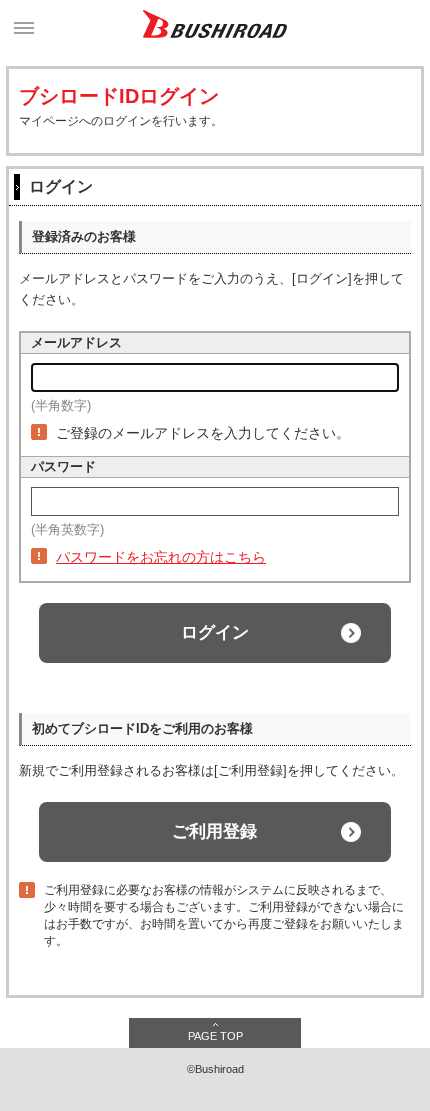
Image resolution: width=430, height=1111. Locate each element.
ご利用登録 (214, 831)
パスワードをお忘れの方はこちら (161, 557)
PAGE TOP (215, 1036)
